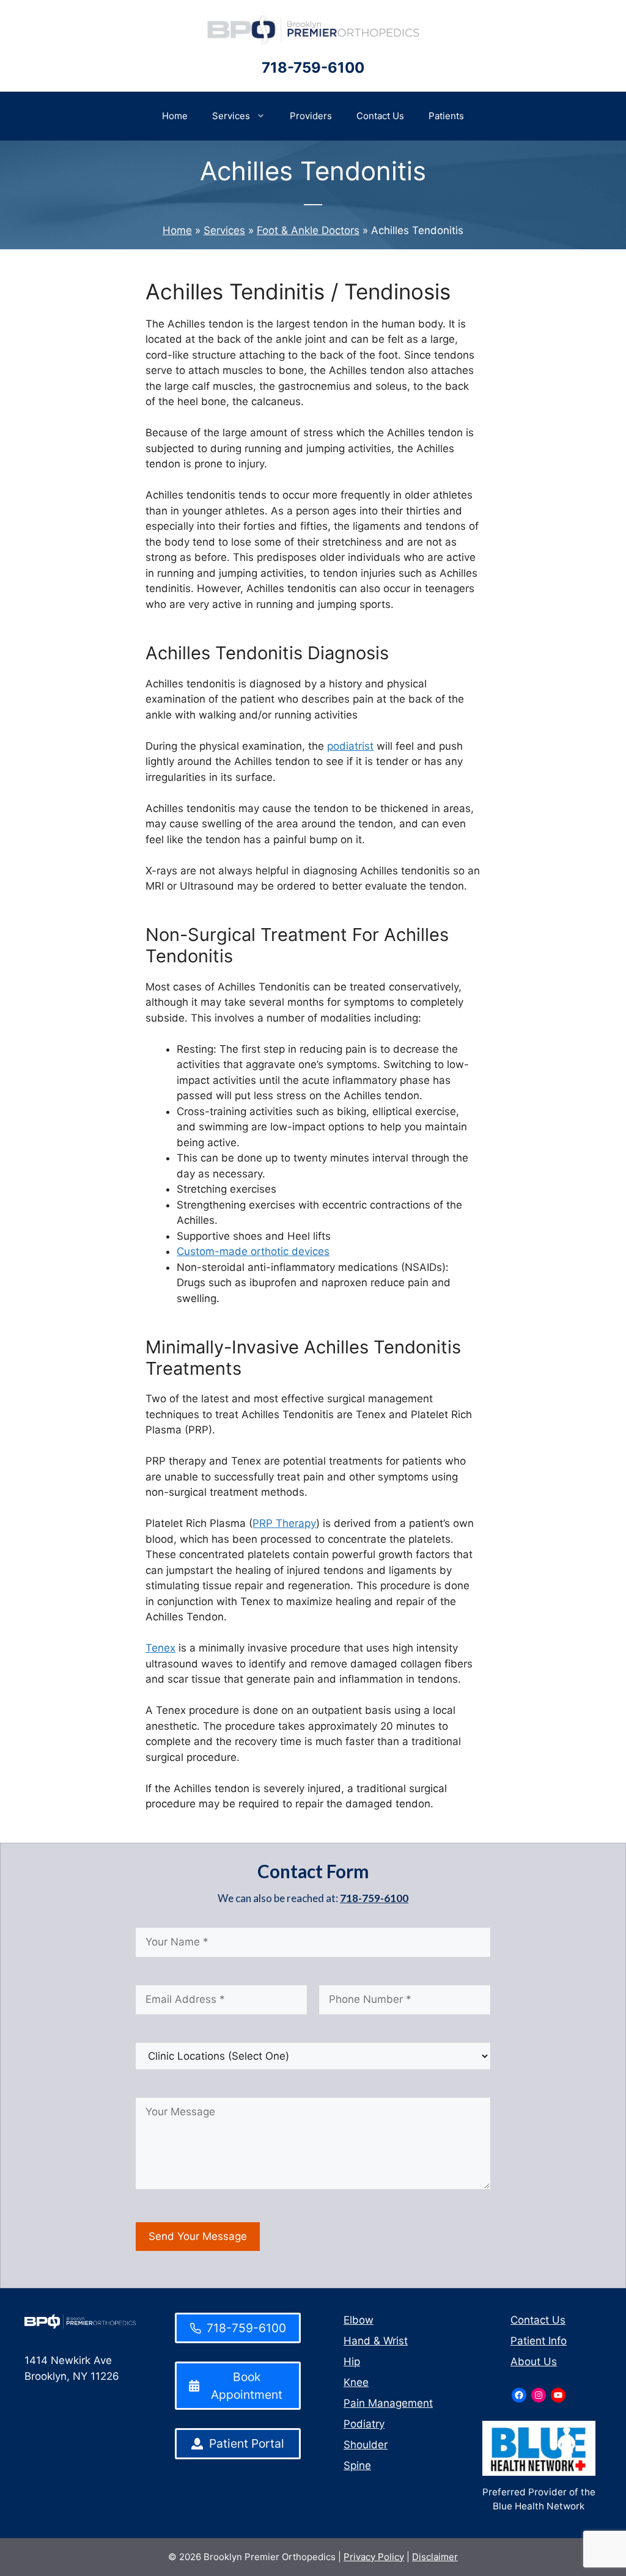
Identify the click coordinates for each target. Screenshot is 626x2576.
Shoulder (366, 2445)
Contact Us (380, 116)
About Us (534, 2362)
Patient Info (539, 2341)
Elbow (359, 2320)
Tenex (160, 1648)
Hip (352, 2362)
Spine (357, 2465)
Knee (356, 2382)
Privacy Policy (374, 2557)
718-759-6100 (313, 68)
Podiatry (364, 2424)
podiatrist (350, 746)
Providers (311, 116)
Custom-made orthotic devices (253, 1251)
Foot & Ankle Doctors (308, 230)
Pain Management (388, 2403)
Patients (446, 116)
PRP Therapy (284, 1523)
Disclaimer (435, 2557)
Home (175, 116)
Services (231, 116)
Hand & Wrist (376, 2341)
